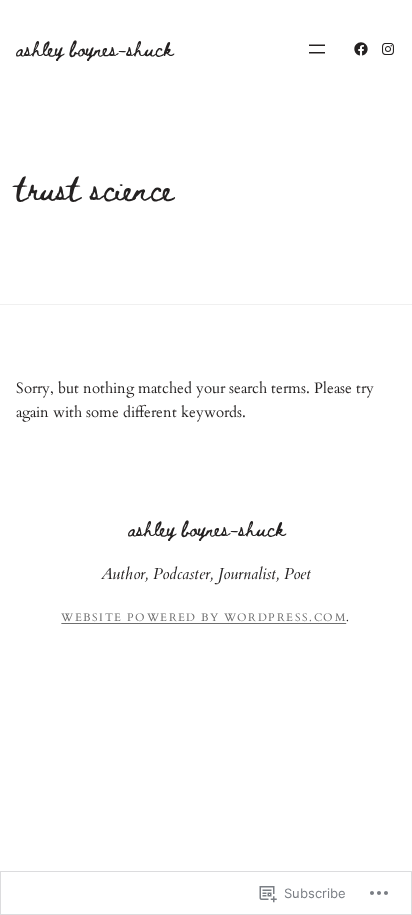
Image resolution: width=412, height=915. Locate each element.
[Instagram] (388, 49)
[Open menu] (317, 49)
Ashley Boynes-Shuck (94, 48)
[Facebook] (361, 49)
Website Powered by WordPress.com (203, 617)
